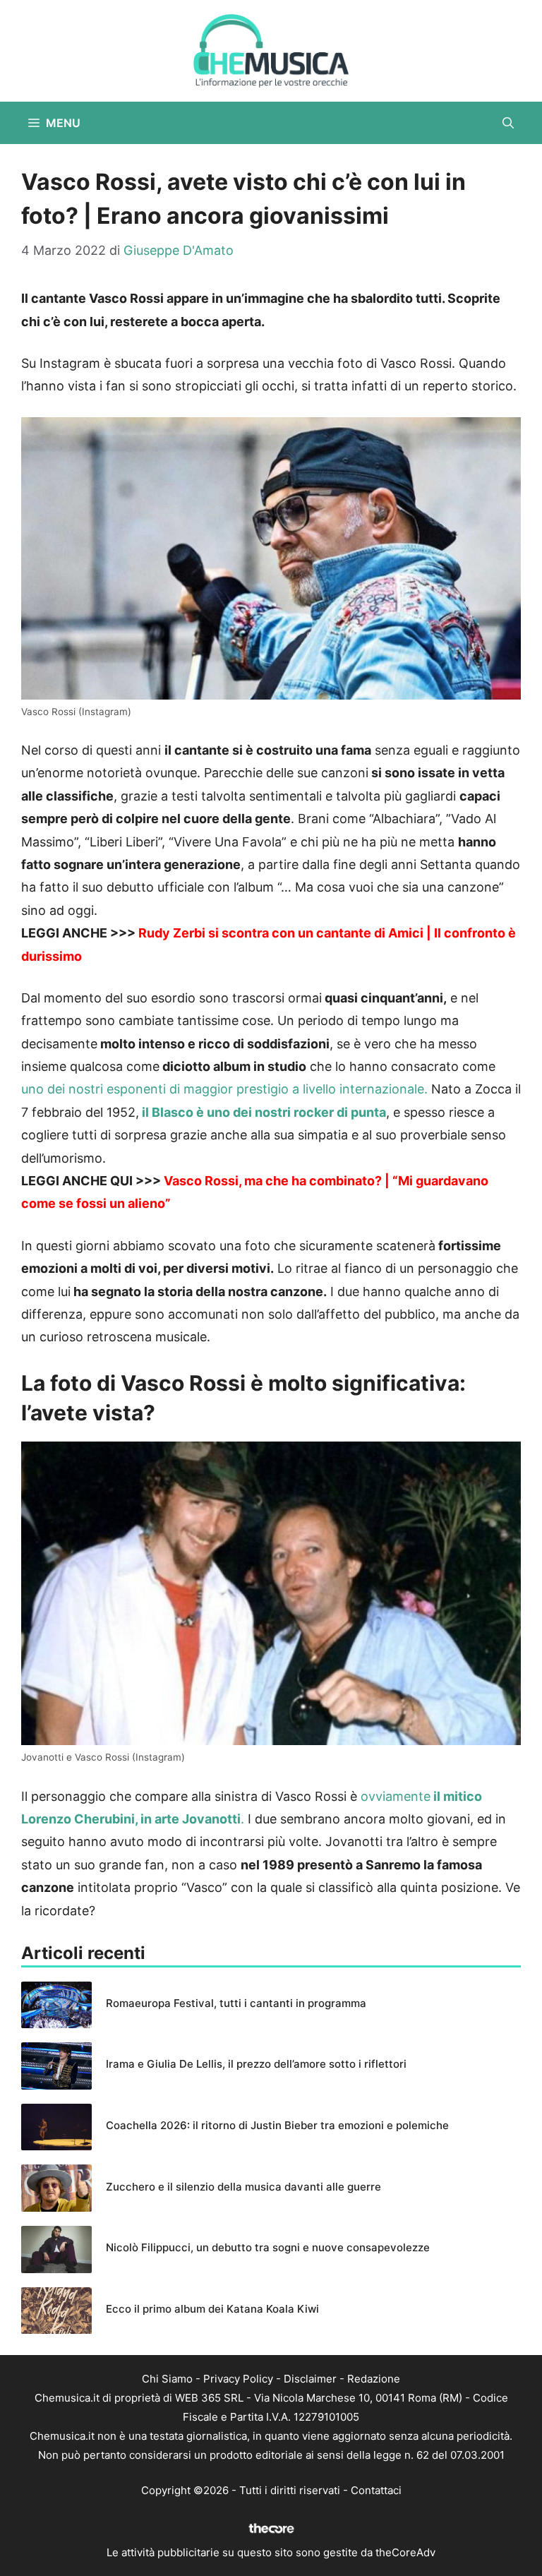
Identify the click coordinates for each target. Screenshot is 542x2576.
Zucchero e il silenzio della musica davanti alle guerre (243, 2187)
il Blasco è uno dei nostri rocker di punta (264, 1112)
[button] (508, 123)
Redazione (374, 2379)
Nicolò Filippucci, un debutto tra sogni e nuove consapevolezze (268, 2247)
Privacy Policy (238, 2379)
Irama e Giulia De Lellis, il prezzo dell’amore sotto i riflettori (256, 2064)
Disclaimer (310, 2379)
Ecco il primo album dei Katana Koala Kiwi (212, 2309)
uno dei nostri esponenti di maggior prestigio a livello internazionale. (224, 1089)
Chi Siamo (167, 2379)
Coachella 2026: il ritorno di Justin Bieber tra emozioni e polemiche (277, 2125)
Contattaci (376, 2490)
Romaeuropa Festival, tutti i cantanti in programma (236, 2003)
